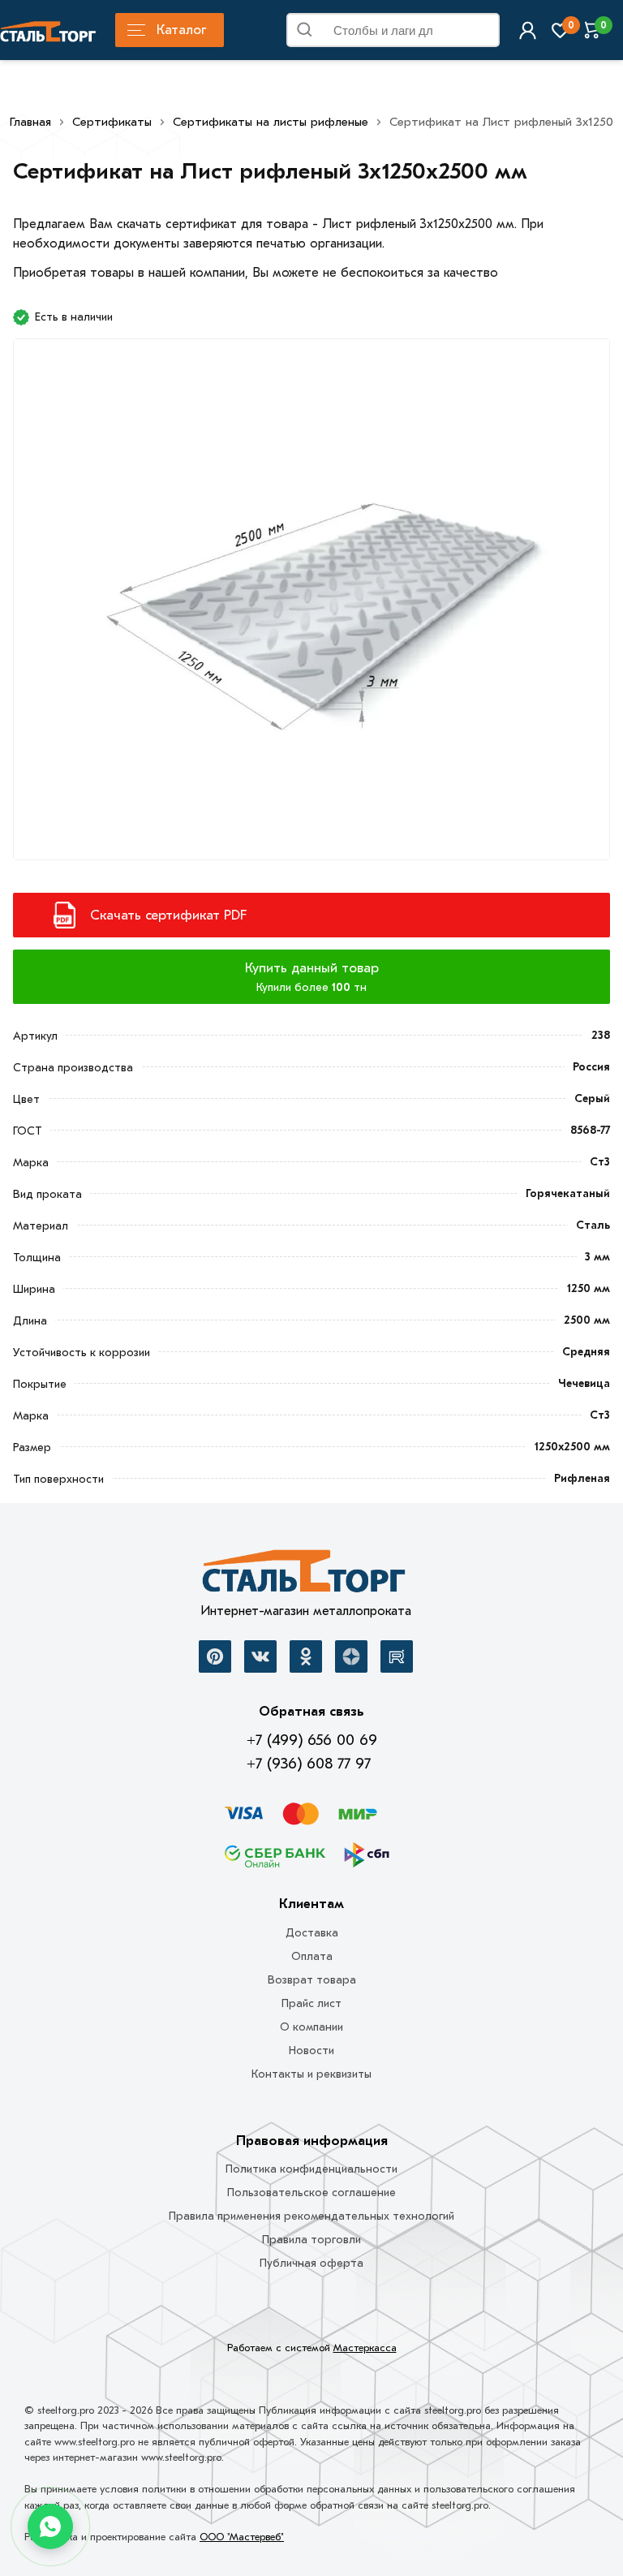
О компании (311, 2027)
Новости (311, 2050)
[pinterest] (215, 1656)
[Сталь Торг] (305, 1575)
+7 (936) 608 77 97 (309, 1764)
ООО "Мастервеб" (242, 2537)
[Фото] (311, 609)
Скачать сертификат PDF (168, 915)
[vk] (260, 1656)
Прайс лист (311, 2003)
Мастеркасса (365, 2348)
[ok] (306, 1656)
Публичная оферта (311, 2263)
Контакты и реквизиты (311, 2074)
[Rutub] (397, 1656)
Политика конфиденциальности (311, 2169)
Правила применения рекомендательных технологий (311, 2216)
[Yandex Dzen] (351, 1656)
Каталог (181, 30)
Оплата (312, 1956)
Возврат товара (312, 1980)
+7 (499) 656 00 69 (312, 1740)
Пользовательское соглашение (311, 2193)
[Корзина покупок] (593, 30)
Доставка (312, 1933)
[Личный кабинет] (528, 30)
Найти (481, 33)
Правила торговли (311, 2240)
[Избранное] (560, 30)
